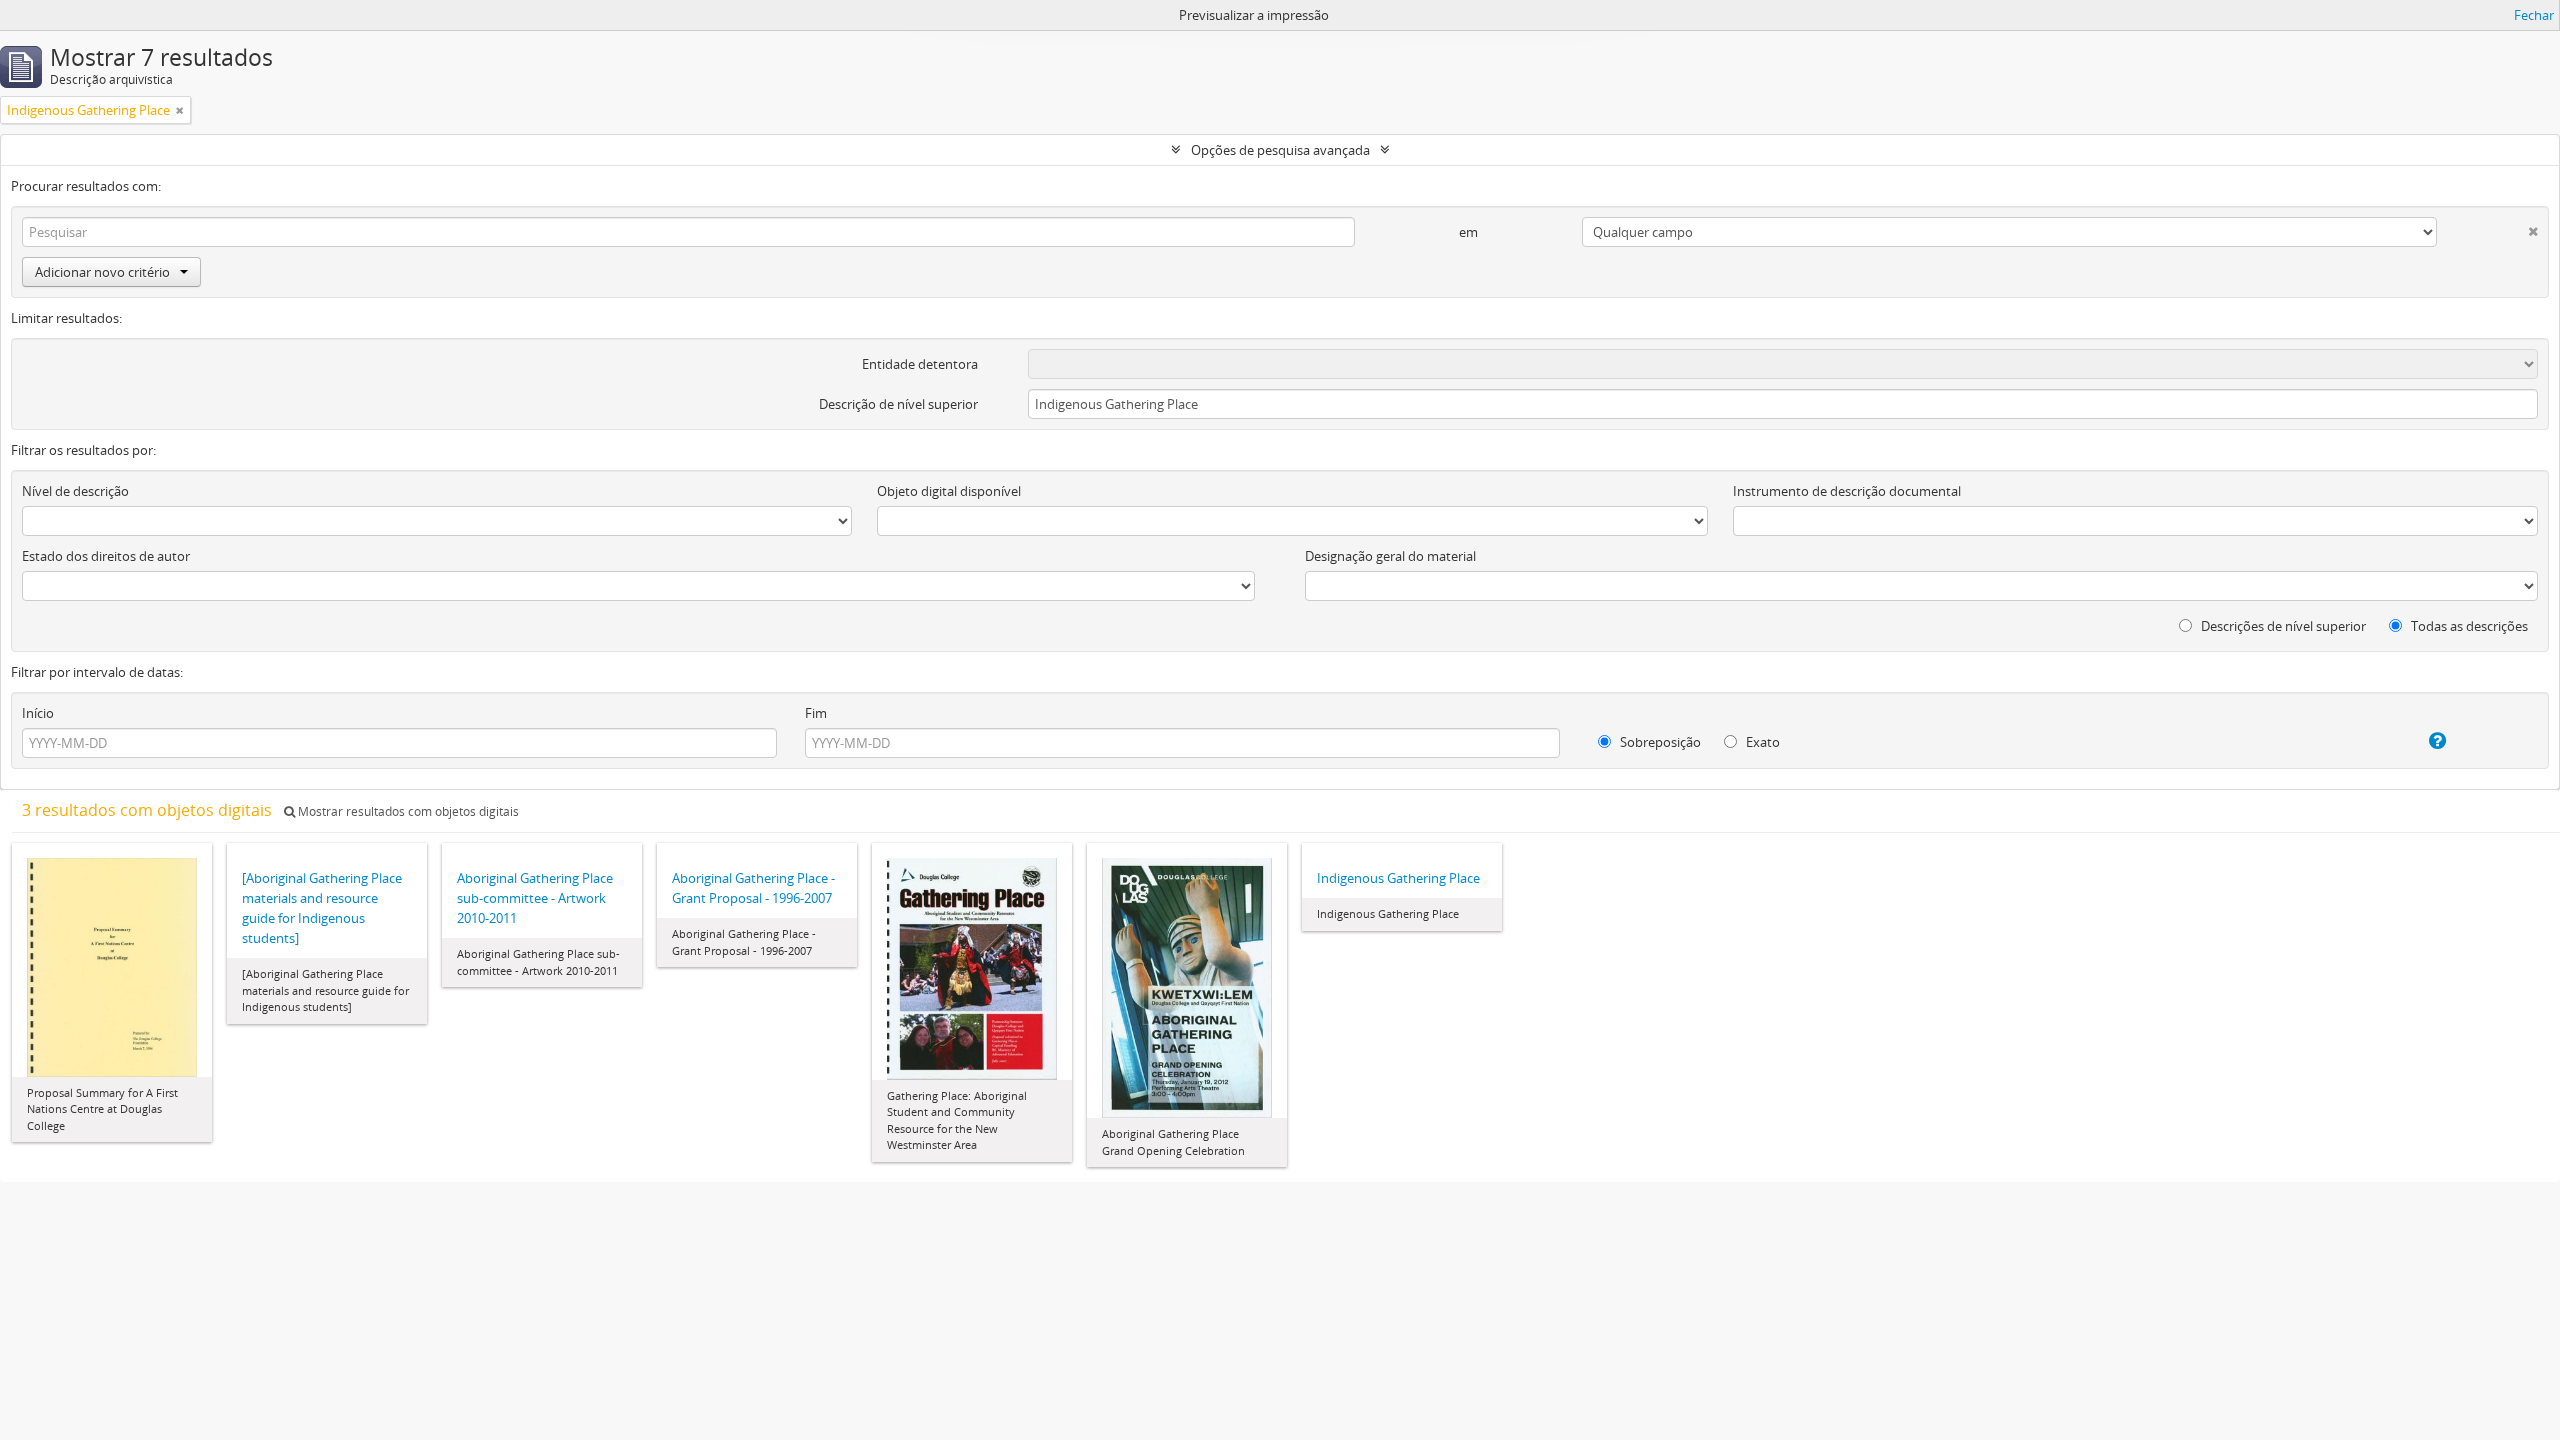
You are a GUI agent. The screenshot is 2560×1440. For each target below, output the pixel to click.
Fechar (2534, 15)
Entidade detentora (920, 364)
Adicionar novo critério (102, 272)
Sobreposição (1659, 742)
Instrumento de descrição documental (1847, 491)
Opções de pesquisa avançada (1280, 150)
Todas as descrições (2468, 626)
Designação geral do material (1390, 556)
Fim (816, 713)
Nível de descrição (75, 491)
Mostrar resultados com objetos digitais (407, 811)
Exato (1761, 742)
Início (38, 713)
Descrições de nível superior (2282, 626)
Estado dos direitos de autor (106, 556)
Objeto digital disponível (949, 491)
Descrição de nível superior (898, 404)
